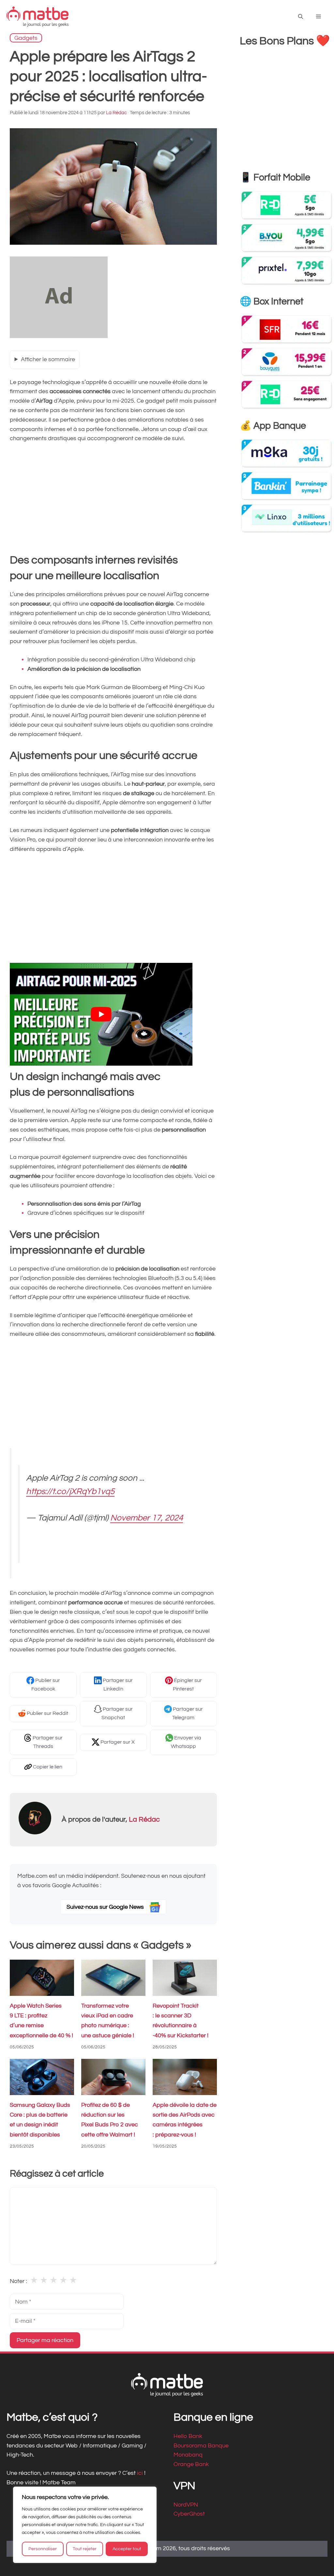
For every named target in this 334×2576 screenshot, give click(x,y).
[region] (85, 2525)
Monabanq (188, 2455)
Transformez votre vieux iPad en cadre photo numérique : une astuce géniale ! (108, 2021)
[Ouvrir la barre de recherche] (301, 17)
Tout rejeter (85, 2549)
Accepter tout (127, 2549)
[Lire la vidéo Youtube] (101, 1014)
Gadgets (26, 38)
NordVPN (186, 2504)
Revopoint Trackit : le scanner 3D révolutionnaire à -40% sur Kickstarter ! (181, 2021)
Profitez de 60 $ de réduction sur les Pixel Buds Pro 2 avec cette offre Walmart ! (110, 2120)
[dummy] (59, 336)
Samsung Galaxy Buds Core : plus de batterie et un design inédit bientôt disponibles (40, 2120)
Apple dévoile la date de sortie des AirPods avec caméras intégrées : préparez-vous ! (185, 2120)
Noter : (18, 2281)
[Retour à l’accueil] (38, 16)
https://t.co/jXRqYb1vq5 (70, 1492)
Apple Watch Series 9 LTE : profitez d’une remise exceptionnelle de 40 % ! (41, 2021)
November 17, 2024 (147, 1518)
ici (141, 2473)
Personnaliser (43, 2549)
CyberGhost (189, 2514)
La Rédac (144, 1820)
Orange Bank (191, 2464)
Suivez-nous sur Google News (106, 1907)
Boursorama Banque (201, 2445)
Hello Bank (188, 2436)
